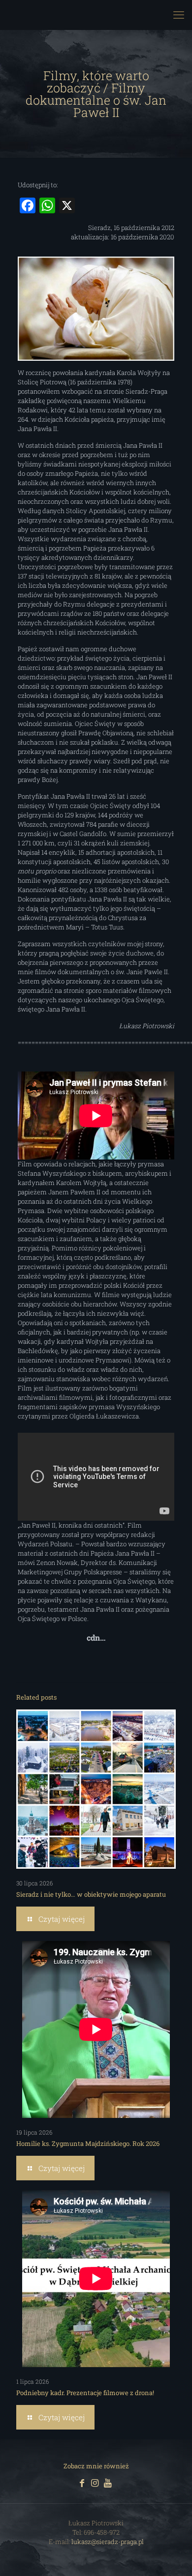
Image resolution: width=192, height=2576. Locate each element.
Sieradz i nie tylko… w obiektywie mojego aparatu (91, 1894)
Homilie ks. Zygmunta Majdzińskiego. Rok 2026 (88, 2143)
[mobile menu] (179, 15)
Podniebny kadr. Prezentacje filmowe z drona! (85, 2393)
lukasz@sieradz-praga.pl (108, 2542)
